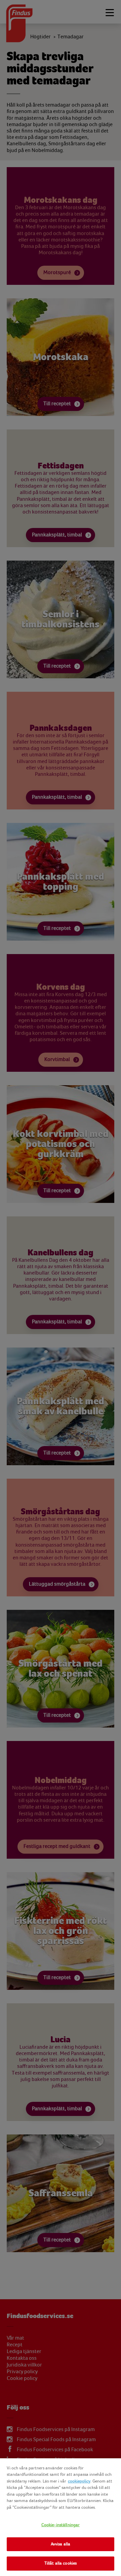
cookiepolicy (79, 2481)
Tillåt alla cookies (61, 2563)
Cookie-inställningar (61, 2525)
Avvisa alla (61, 2544)
